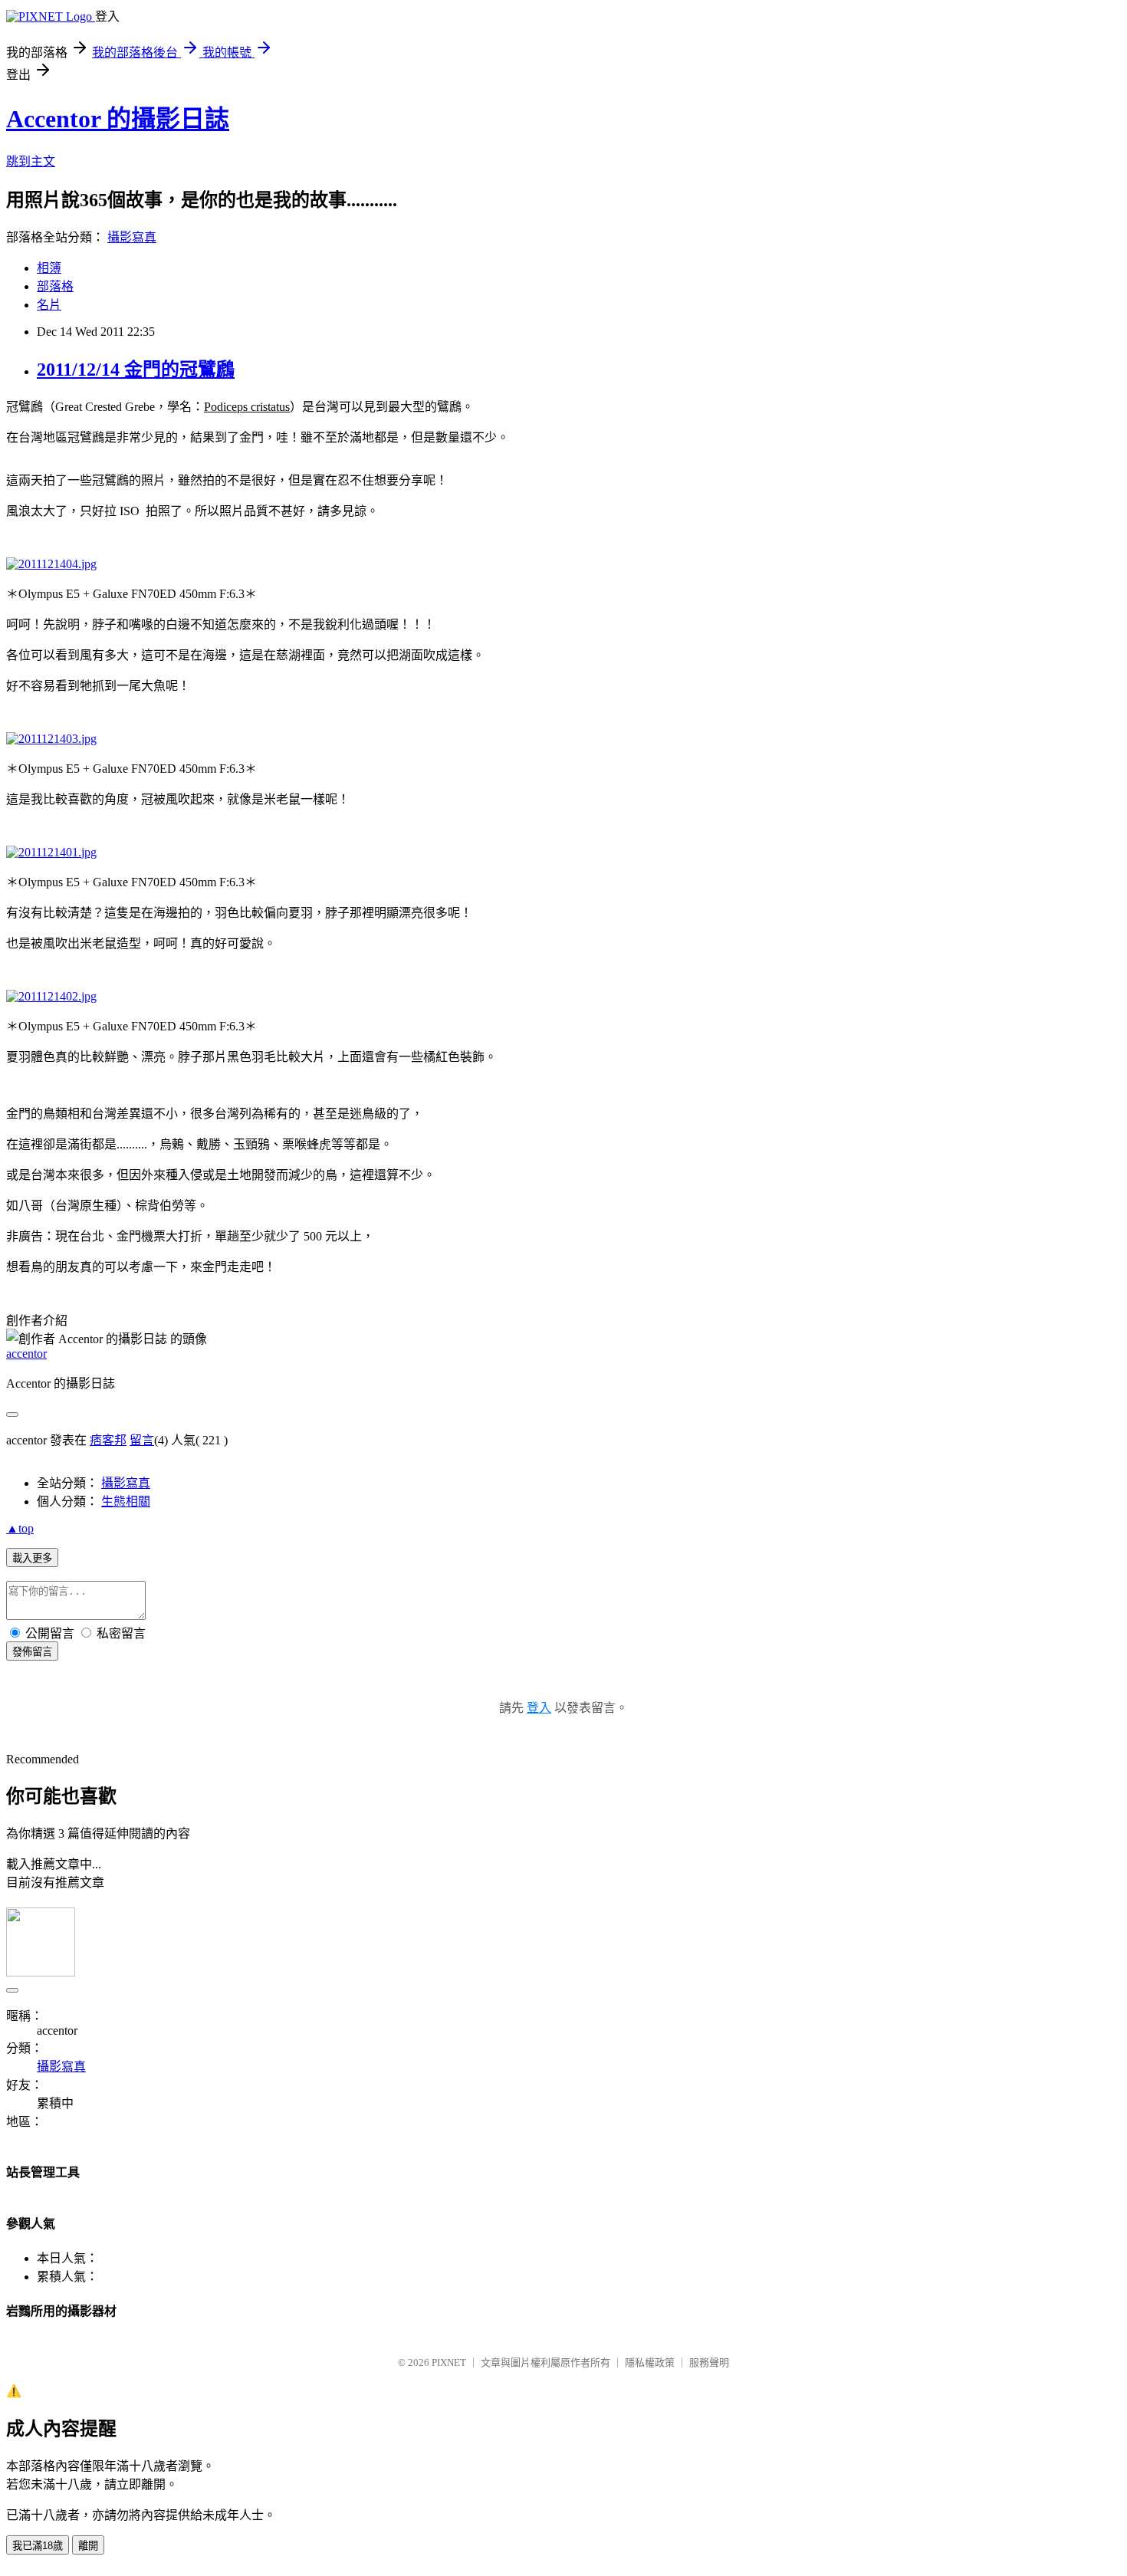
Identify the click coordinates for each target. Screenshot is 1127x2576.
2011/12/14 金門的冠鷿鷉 (136, 370)
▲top (20, 1528)
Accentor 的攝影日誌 (118, 119)
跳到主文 (31, 161)
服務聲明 (709, 2362)
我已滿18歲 (38, 2546)
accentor (26, 1354)
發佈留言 (32, 1652)
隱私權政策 (650, 2362)
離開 (88, 2546)
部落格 (55, 286)
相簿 (49, 268)
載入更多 (32, 1558)
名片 (49, 305)
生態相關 (126, 1502)
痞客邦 (108, 1440)
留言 (142, 1440)
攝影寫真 (132, 237)
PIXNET (449, 2362)
